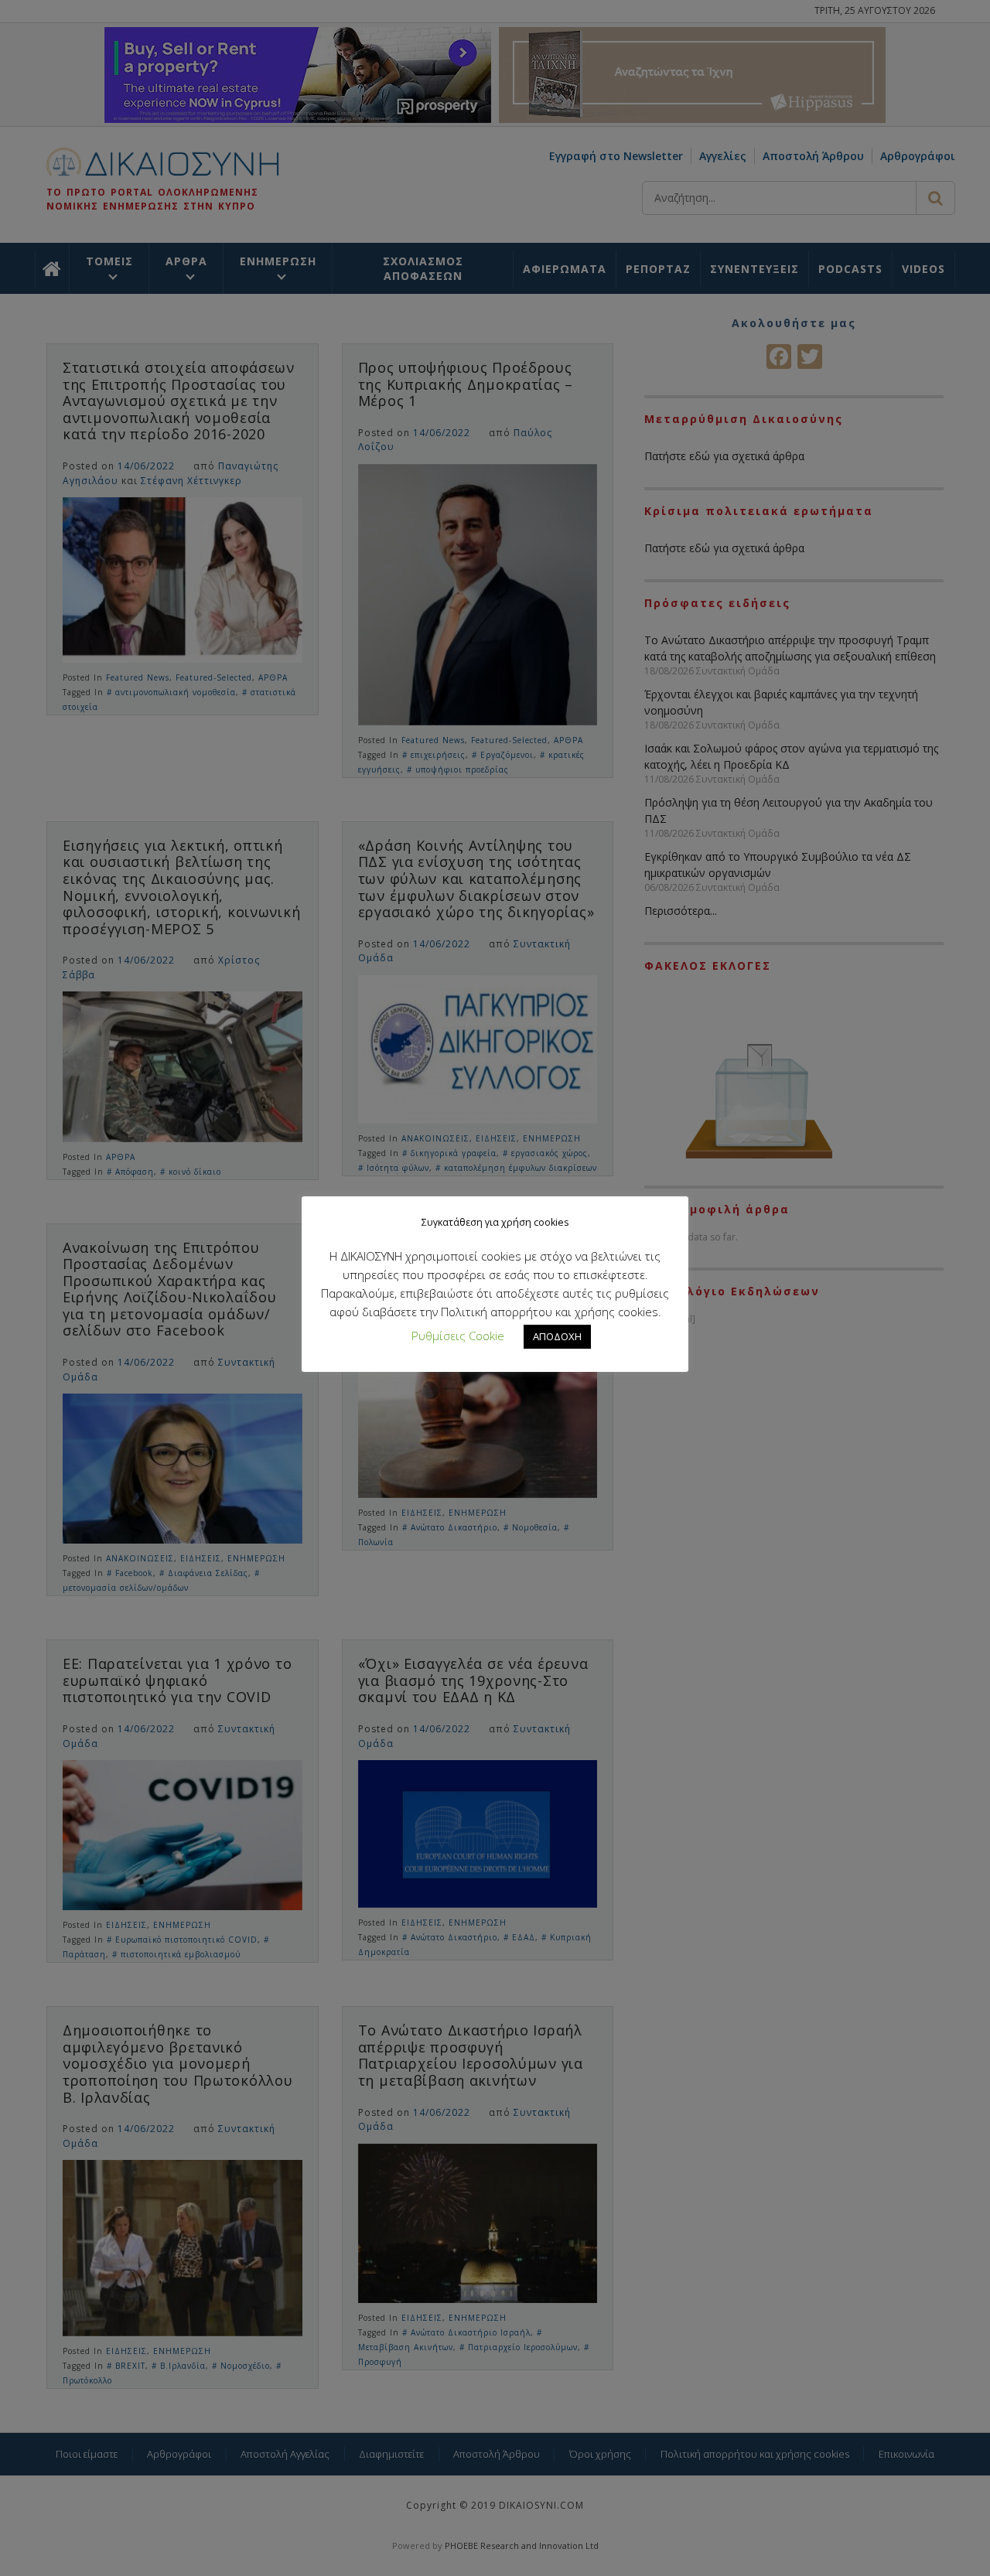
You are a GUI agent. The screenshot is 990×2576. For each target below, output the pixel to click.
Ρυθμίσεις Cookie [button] (458, 1336)
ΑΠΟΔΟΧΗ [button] (557, 1336)
